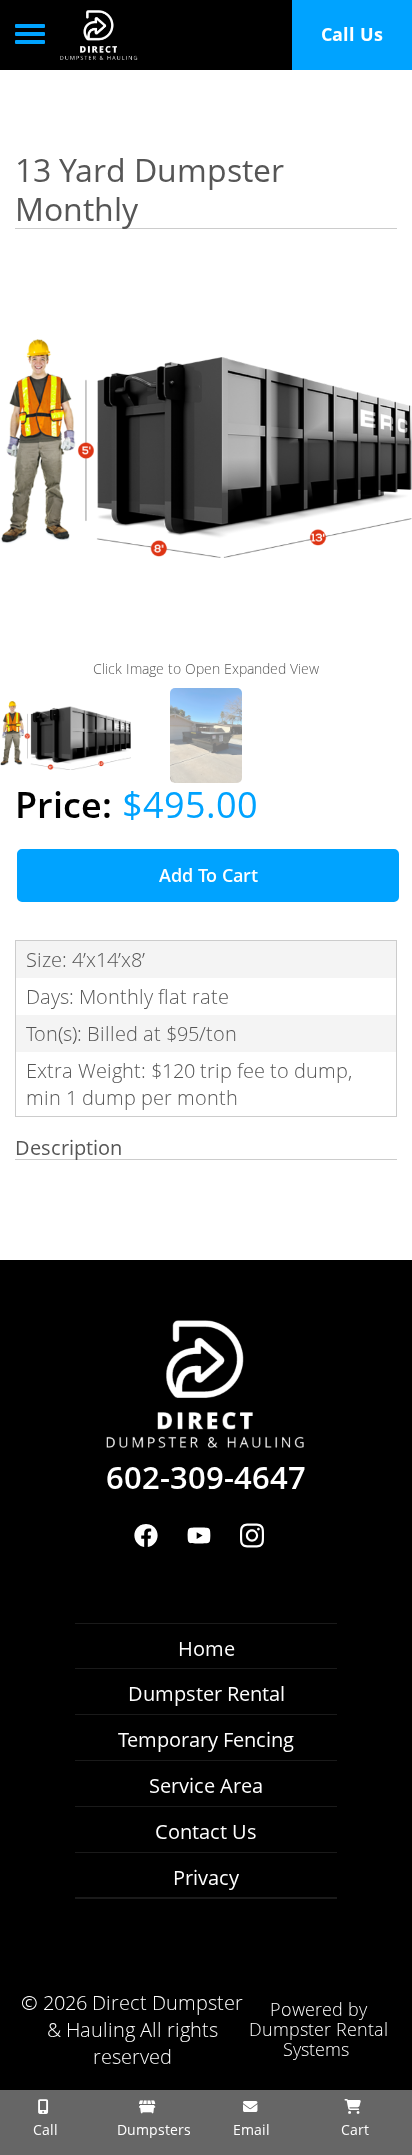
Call (43, 2129)
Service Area (206, 1785)
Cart (353, 2129)
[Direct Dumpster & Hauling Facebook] (145, 1535)
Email (249, 2129)
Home (206, 1648)
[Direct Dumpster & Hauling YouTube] (198, 1535)
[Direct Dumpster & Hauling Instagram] (252, 1535)
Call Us (352, 34)
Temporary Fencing (206, 1739)
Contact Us (206, 1831)
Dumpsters (152, 2129)
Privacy (206, 1877)
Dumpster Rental (206, 1693)
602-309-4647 (206, 1478)
